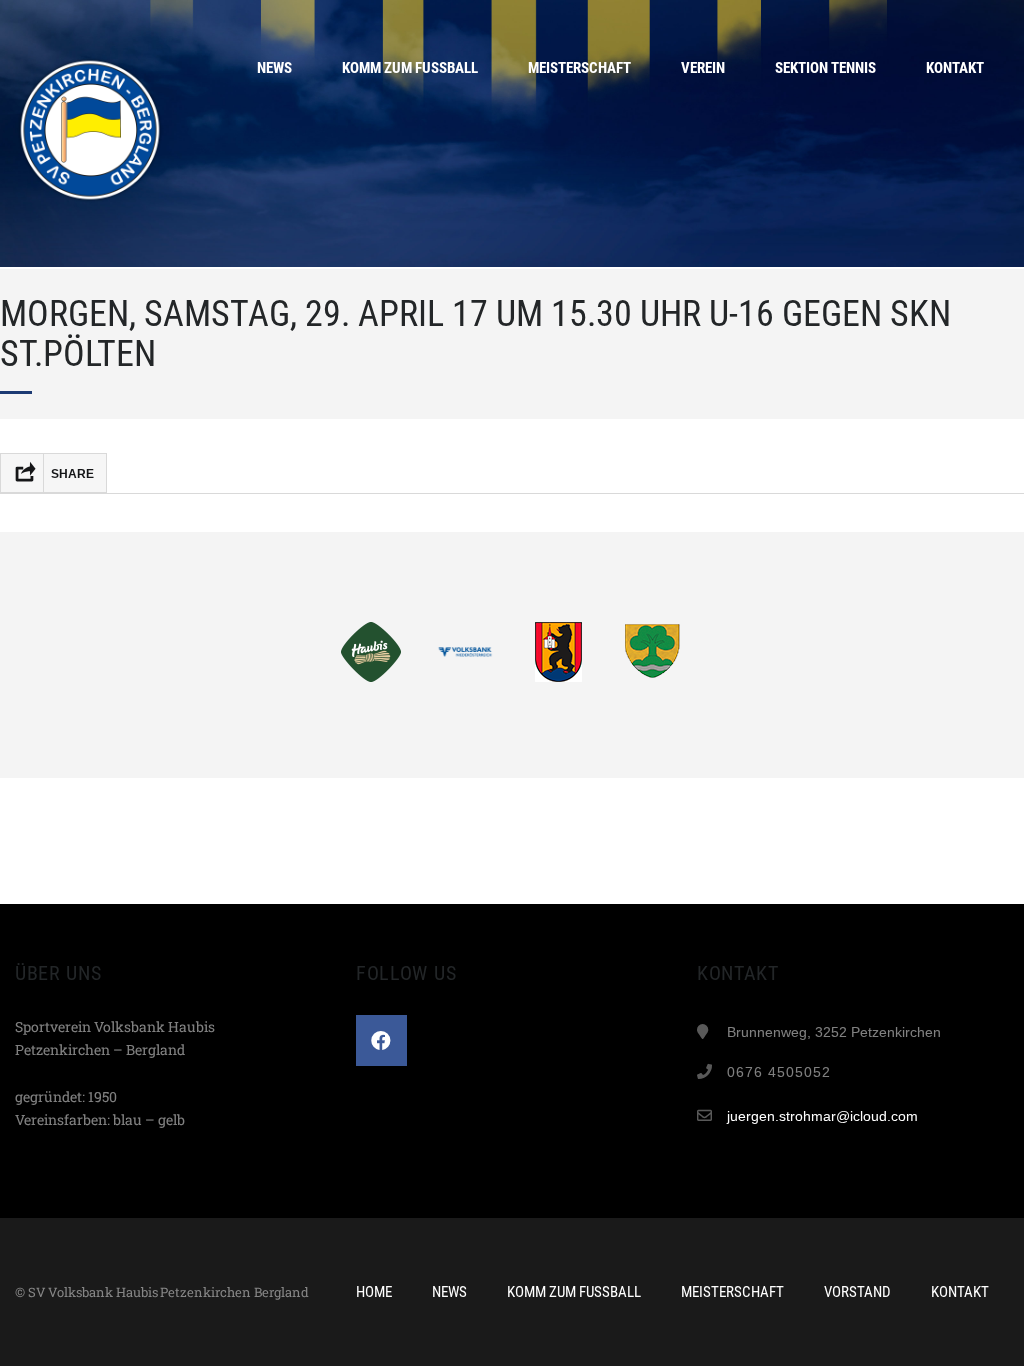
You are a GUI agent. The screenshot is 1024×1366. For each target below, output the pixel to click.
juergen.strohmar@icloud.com (822, 1116)
